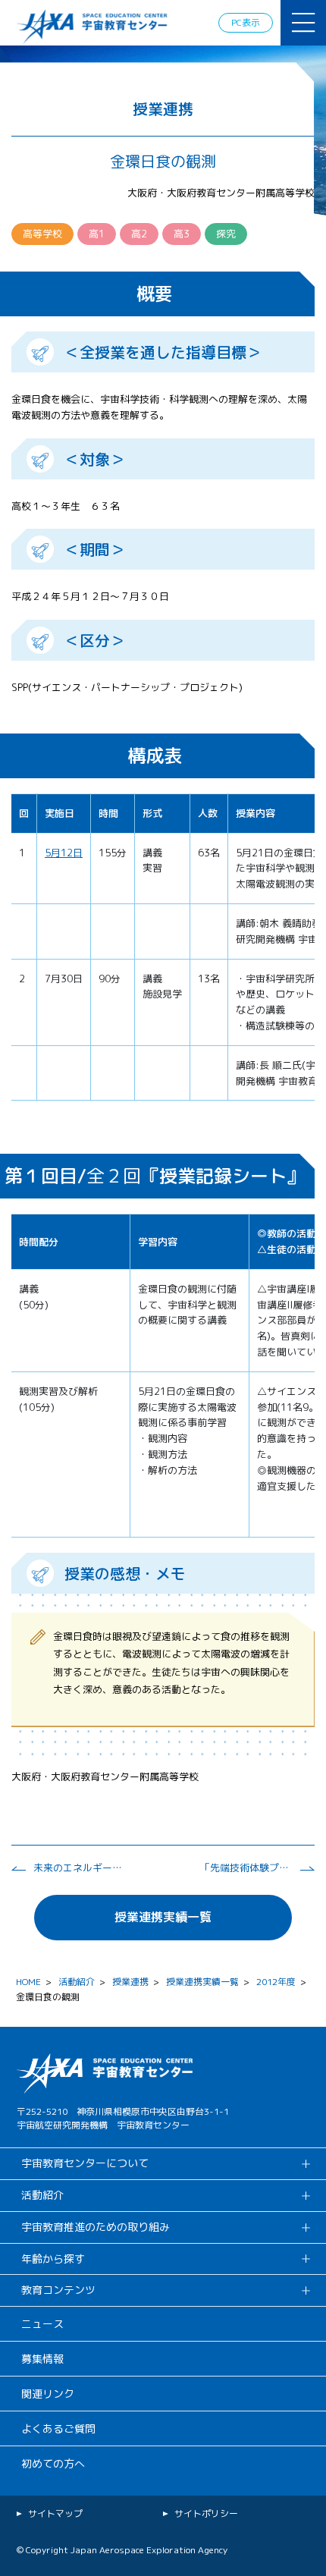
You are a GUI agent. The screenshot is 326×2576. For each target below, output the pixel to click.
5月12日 (64, 853)
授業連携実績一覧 (163, 1917)
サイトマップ (55, 2513)
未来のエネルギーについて (79, 1868)
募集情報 (42, 2359)
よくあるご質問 (58, 2428)
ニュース (42, 2324)
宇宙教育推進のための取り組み (96, 2227)
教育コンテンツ (58, 2290)
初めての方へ (53, 2463)
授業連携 (130, 1982)
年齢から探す (53, 2259)
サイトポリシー (206, 2513)
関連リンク (48, 2394)
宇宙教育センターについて (85, 2163)
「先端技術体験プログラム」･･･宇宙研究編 (246, 1868)
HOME (28, 1982)
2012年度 (276, 1982)
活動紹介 (77, 1982)
